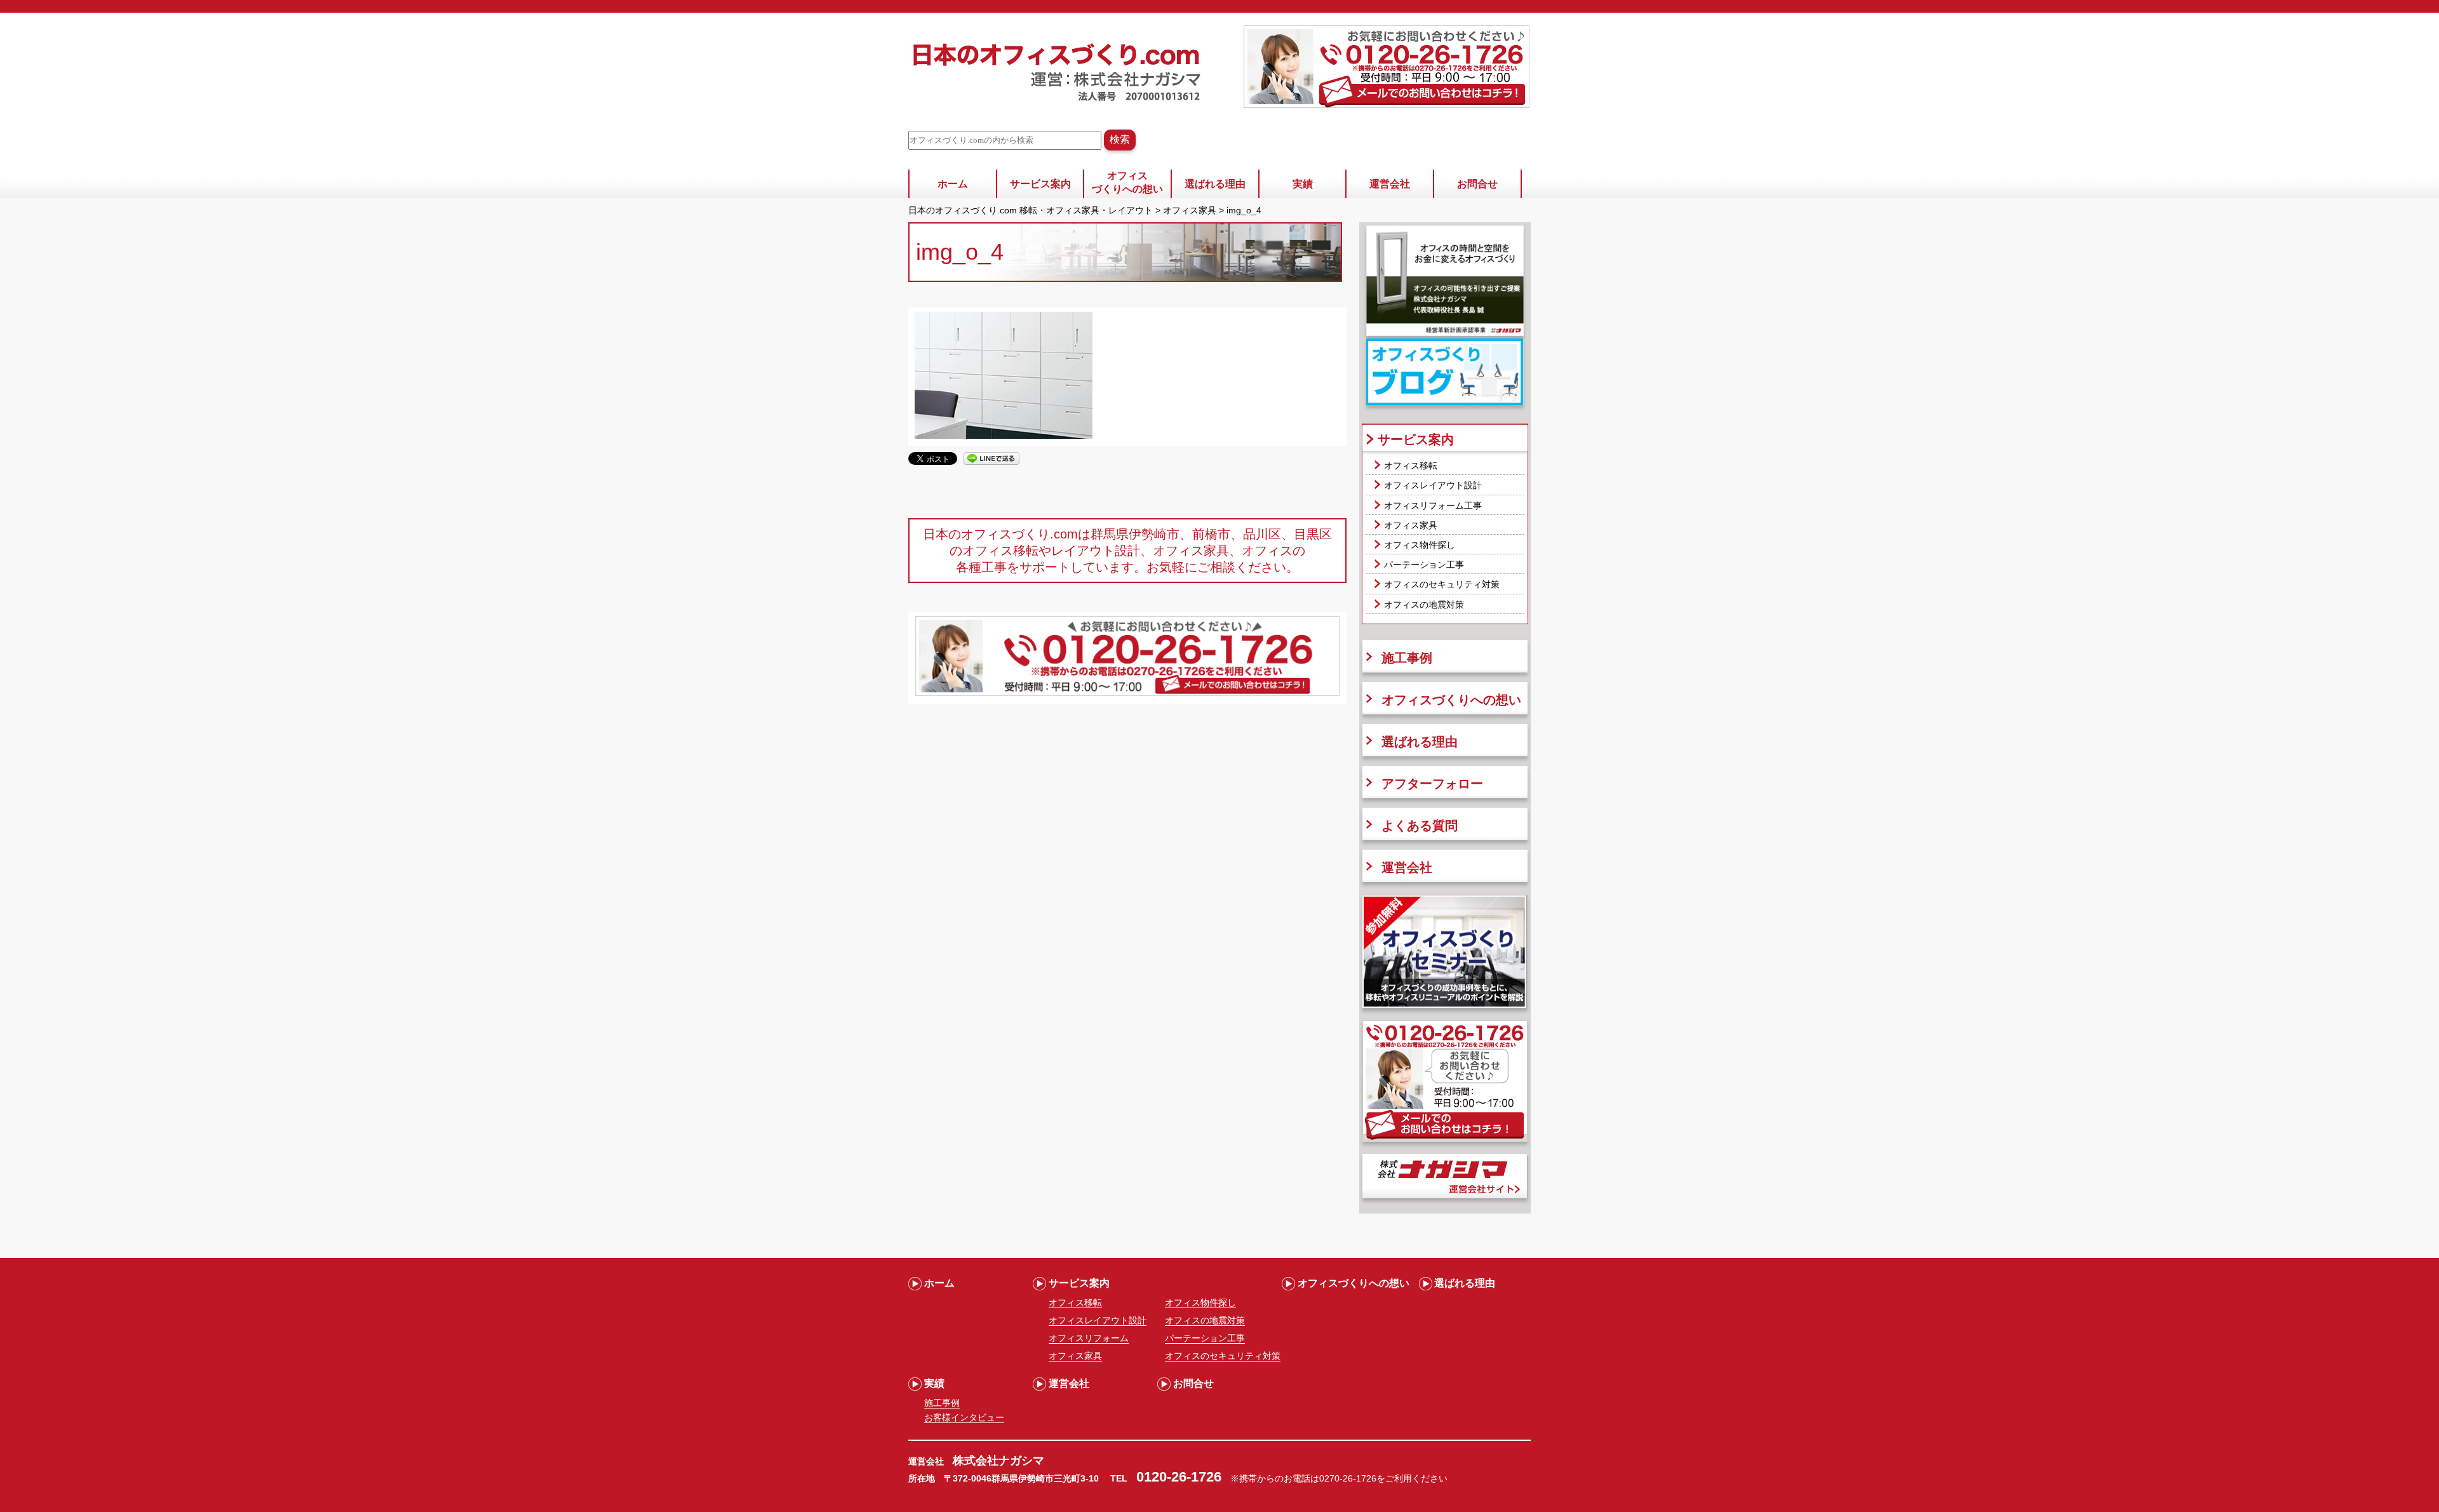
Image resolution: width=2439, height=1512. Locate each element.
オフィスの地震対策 (1424, 605)
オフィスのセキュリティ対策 (1442, 584)
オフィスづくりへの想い (1127, 182)
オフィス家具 (1411, 525)
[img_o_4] (1004, 436)
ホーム (953, 184)
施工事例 (1407, 658)
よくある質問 (1420, 826)
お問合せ (1477, 184)
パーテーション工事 (1424, 565)
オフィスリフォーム (1089, 1338)
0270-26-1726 (1348, 1478)
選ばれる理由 (1215, 184)
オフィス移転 (1411, 465)
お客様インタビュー (964, 1417)
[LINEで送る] (991, 458)
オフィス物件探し (1420, 545)
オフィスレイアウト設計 (1433, 485)
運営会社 (1390, 184)
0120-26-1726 (1179, 1477)
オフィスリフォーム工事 (1433, 505)
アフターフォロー (1432, 784)
